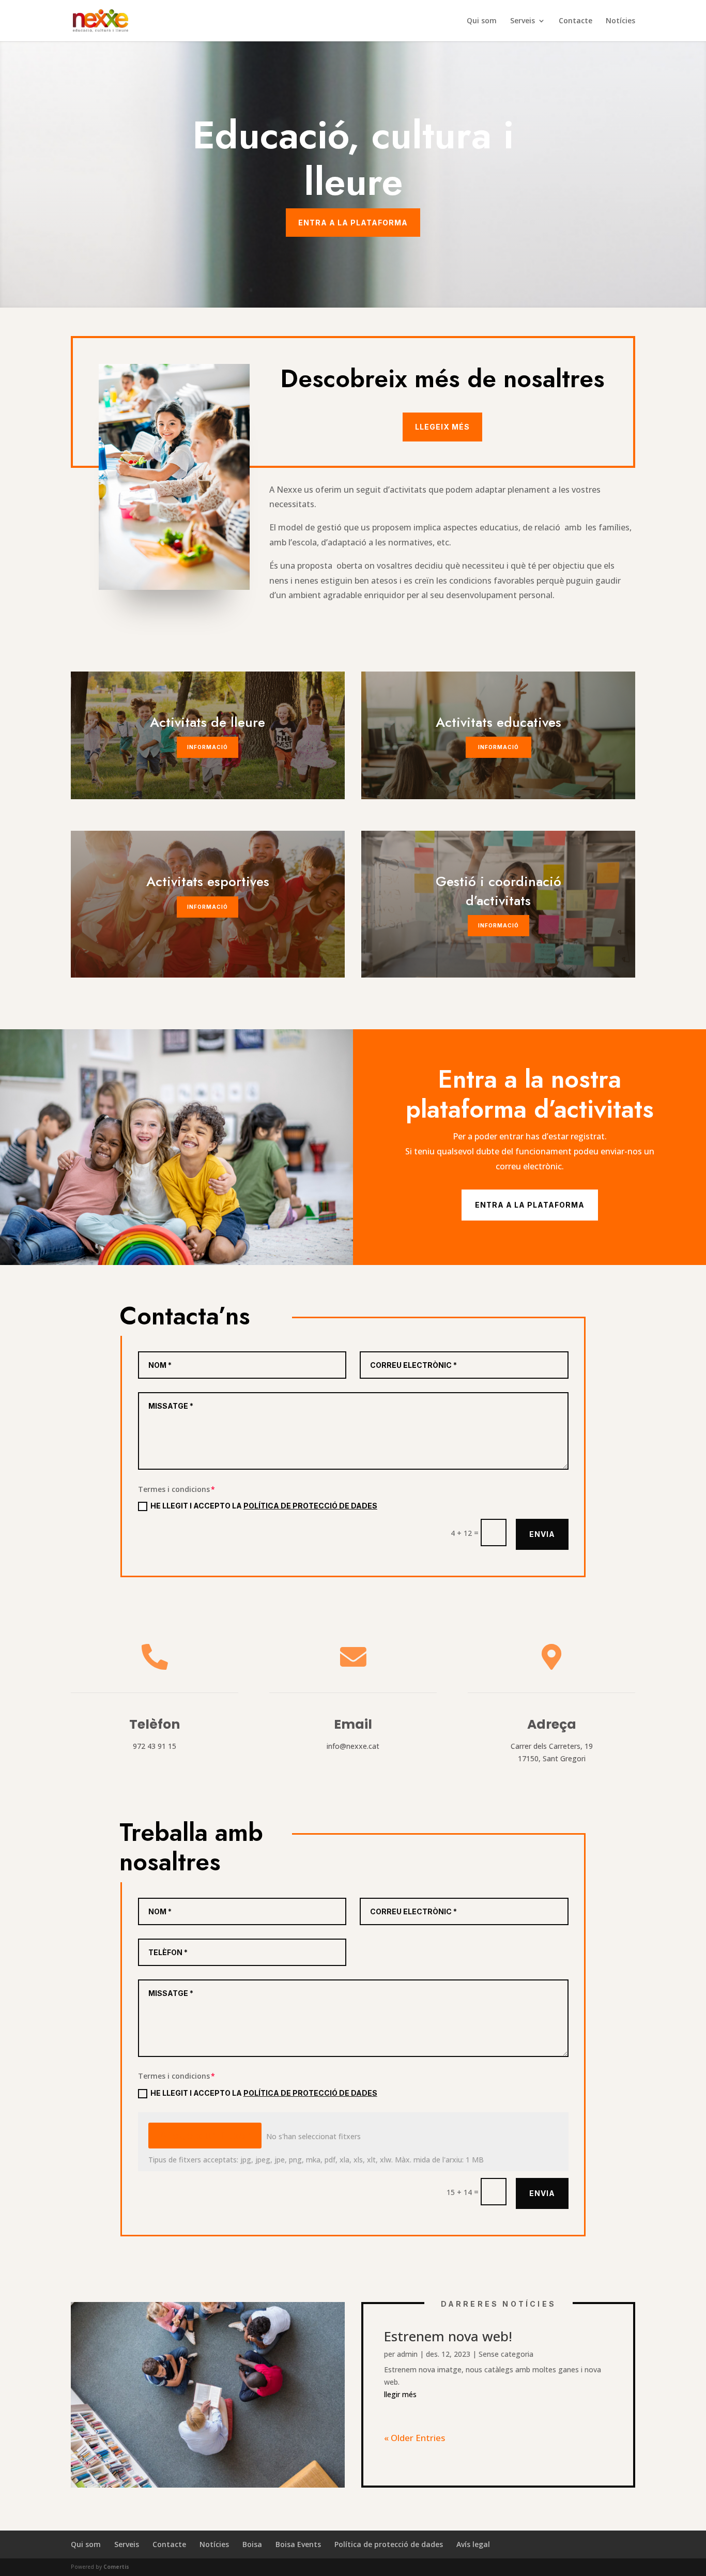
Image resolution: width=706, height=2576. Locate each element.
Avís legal (473, 2544)
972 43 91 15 (155, 1746)
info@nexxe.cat (353, 1746)
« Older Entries (415, 2438)
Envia (542, 1534)
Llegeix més (442, 427)
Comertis (116, 2567)
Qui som (482, 21)
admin (407, 2354)
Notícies (620, 21)
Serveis (127, 2544)
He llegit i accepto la (264, 1506)
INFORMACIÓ (208, 747)
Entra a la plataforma (353, 223)
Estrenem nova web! (448, 2336)
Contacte (575, 21)
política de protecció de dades (310, 1506)
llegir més (400, 2394)
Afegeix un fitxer (205, 2136)
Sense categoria (506, 2354)
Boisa (252, 2544)
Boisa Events (298, 2544)
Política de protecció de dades (310, 2093)
